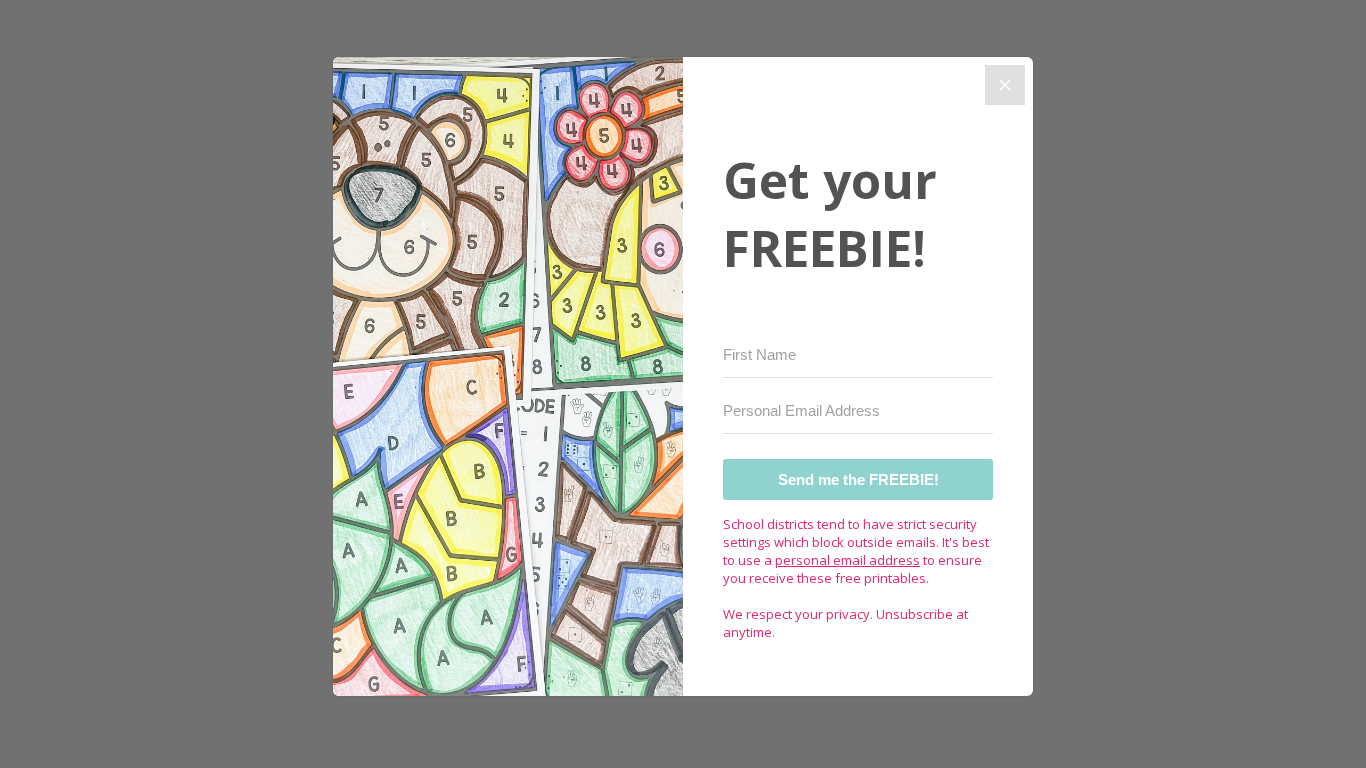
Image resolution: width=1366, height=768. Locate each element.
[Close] (1005, 85)
